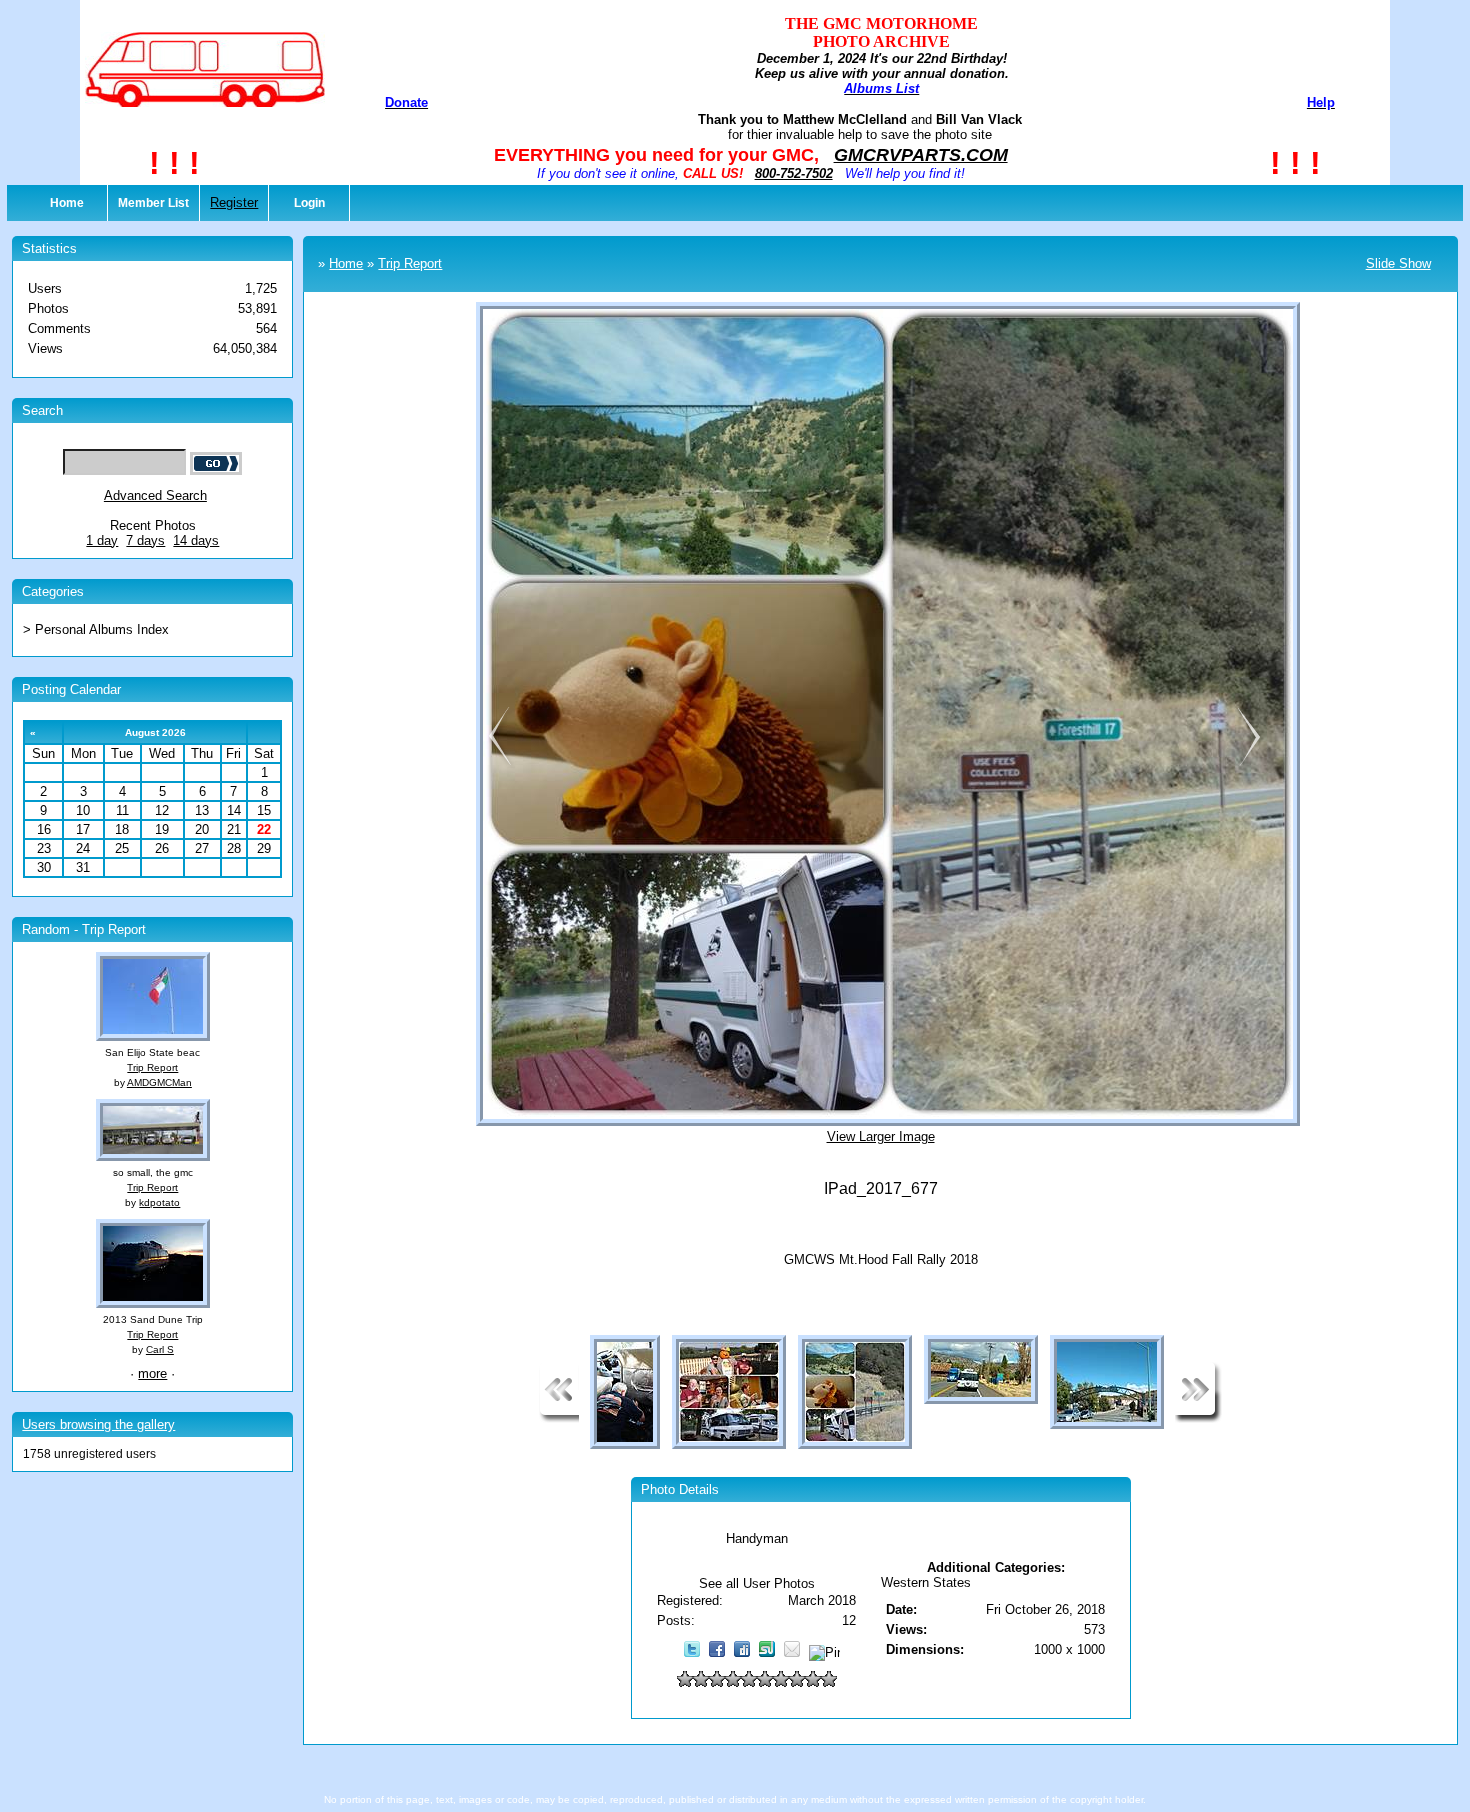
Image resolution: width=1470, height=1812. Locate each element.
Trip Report (152, 1067)
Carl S (160, 1349)
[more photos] (559, 1418)
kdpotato (159, 1202)
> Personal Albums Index (96, 629)
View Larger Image (881, 1136)
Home (67, 203)
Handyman (757, 1538)
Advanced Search (155, 495)
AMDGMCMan (159, 1082)
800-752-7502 (794, 173)
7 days (145, 540)
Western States (926, 1582)
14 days (196, 540)
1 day (102, 540)
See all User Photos (757, 1583)
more (152, 1373)
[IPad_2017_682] (1249, 763)
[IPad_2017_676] (496, 763)
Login (309, 203)
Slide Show (1398, 263)
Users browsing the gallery (98, 1424)
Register (234, 202)
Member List (153, 203)
